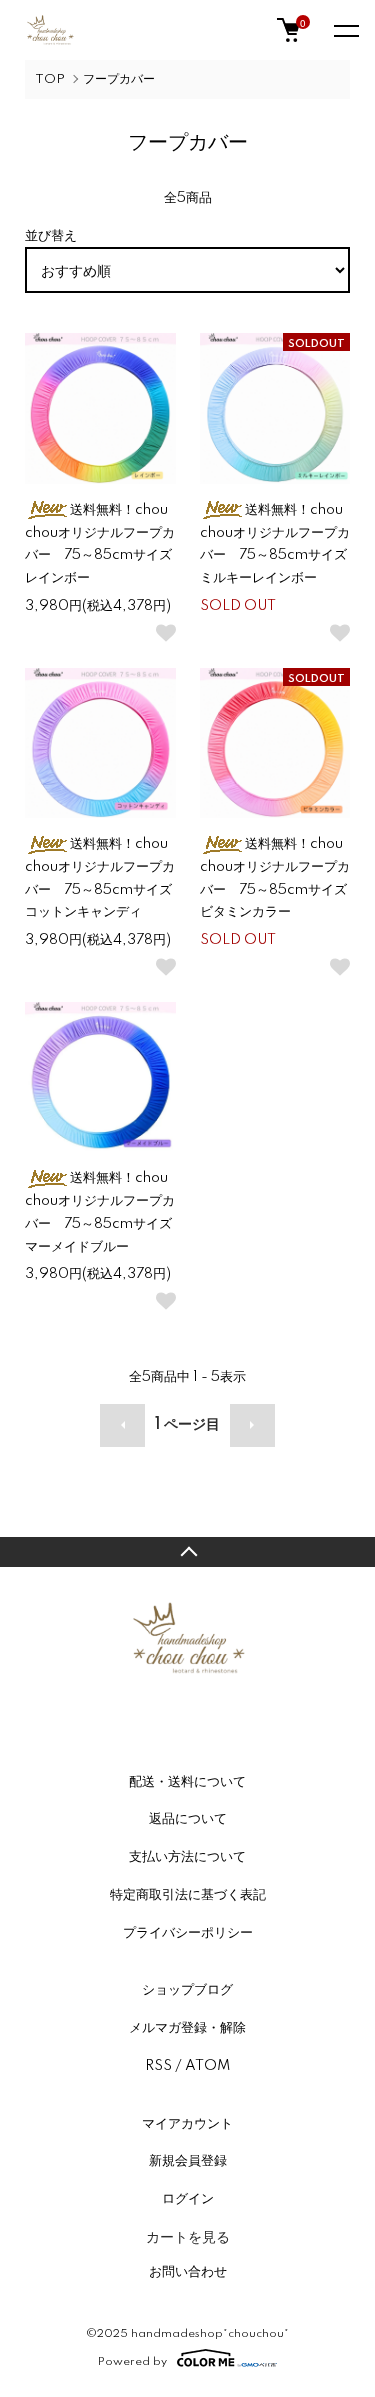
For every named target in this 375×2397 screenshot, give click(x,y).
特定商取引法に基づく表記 (188, 1895)
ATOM (207, 2066)
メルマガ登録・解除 (187, 2028)
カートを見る (188, 2236)
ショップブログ (187, 1990)
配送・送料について (187, 1782)
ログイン (188, 2199)
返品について (188, 1819)
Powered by (132, 2361)
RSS (158, 2066)
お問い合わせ (188, 2272)
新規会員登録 (188, 2161)
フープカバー (119, 79)
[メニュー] (345, 30)
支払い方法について (187, 1857)
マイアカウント (187, 2124)
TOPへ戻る (187, 1552)
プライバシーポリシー (188, 1933)
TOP (50, 79)
